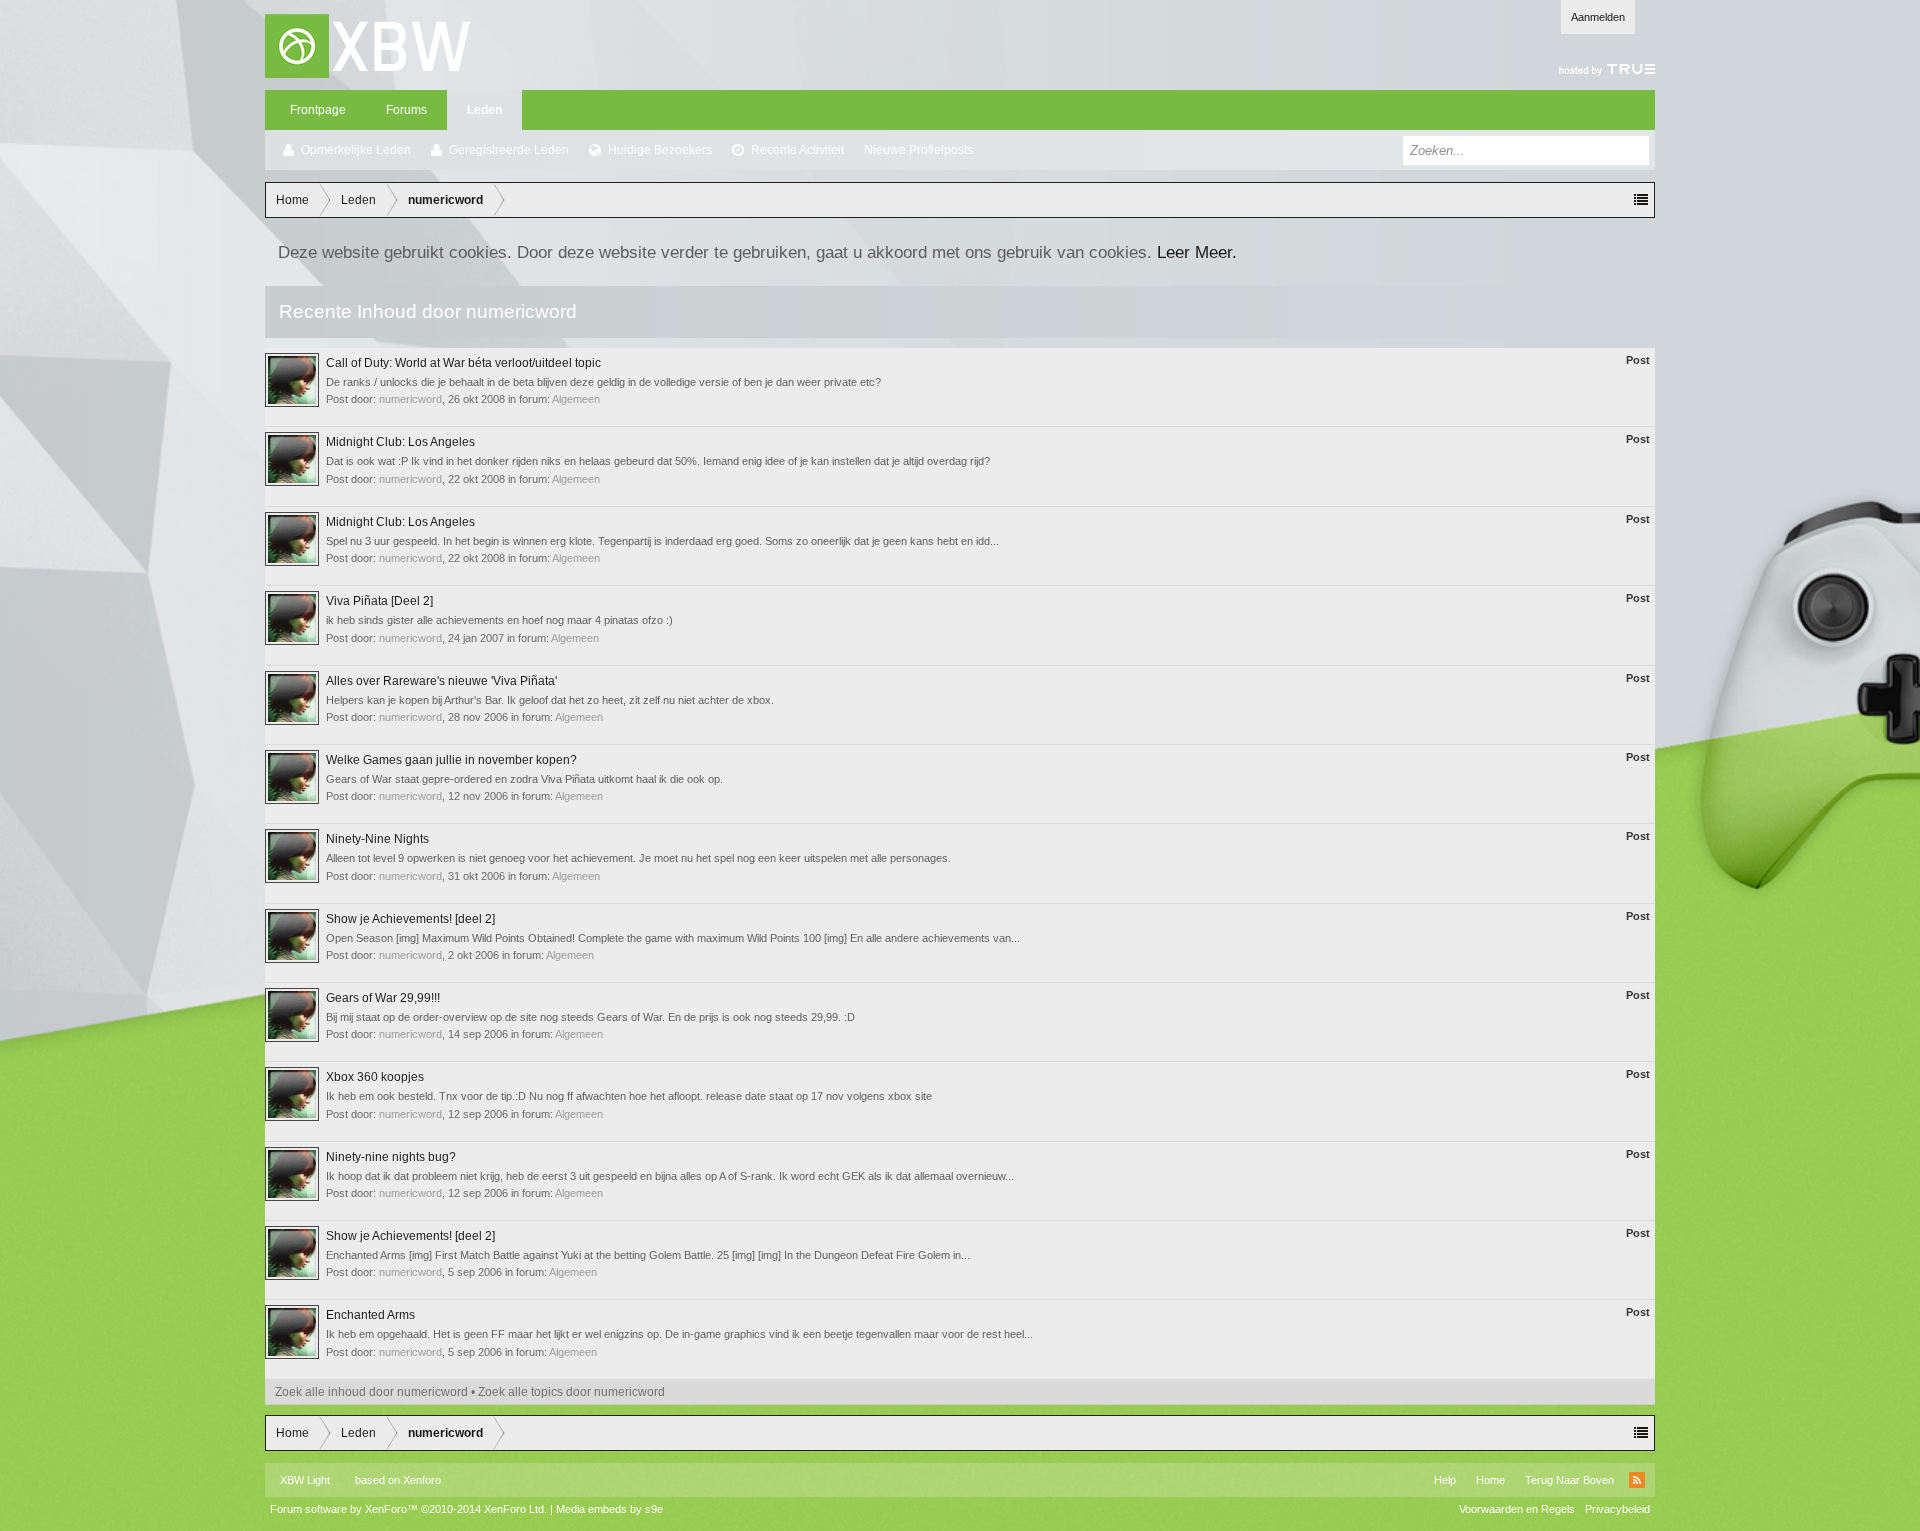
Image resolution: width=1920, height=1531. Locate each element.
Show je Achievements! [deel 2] (410, 919)
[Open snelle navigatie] (1641, 200)
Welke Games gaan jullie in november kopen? (451, 760)
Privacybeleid (1617, 1509)
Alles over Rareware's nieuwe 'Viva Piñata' (441, 681)
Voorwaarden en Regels (1517, 1509)
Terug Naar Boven (1569, 1480)
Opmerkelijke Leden (356, 150)
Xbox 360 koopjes (375, 1077)
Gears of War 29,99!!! (383, 998)
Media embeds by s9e (609, 1509)
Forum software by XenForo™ (408, 1509)
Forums (406, 110)
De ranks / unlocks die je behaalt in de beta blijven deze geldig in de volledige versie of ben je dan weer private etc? (603, 382)
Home (1490, 1480)
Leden (484, 110)
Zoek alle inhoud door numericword (371, 1392)
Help (1445, 1480)
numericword (410, 399)
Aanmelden (1598, 17)
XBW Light (305, 1480)
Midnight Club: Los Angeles (400, 442)
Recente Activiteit (797, 150)
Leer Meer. (1197, 252)
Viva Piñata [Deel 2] (379, 601)
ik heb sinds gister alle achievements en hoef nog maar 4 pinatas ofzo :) (499, 620)
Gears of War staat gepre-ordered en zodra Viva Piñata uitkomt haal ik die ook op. (524, 779)
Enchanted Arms (370, 1315)
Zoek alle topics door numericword (571, 1392)
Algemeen (576, 399)
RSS (1637, 1480)
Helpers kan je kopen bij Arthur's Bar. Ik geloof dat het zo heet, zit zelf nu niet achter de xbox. (550, 700)
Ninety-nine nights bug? (391, 1157)
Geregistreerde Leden (509, 150)
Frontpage (318, 110)
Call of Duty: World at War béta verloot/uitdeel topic (463, 363)
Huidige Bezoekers (660, 150)
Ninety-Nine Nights (377, 839)
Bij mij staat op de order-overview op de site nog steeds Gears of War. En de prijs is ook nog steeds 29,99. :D (590, 1017)
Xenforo (422, 1480)
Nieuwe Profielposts (918, 150)
